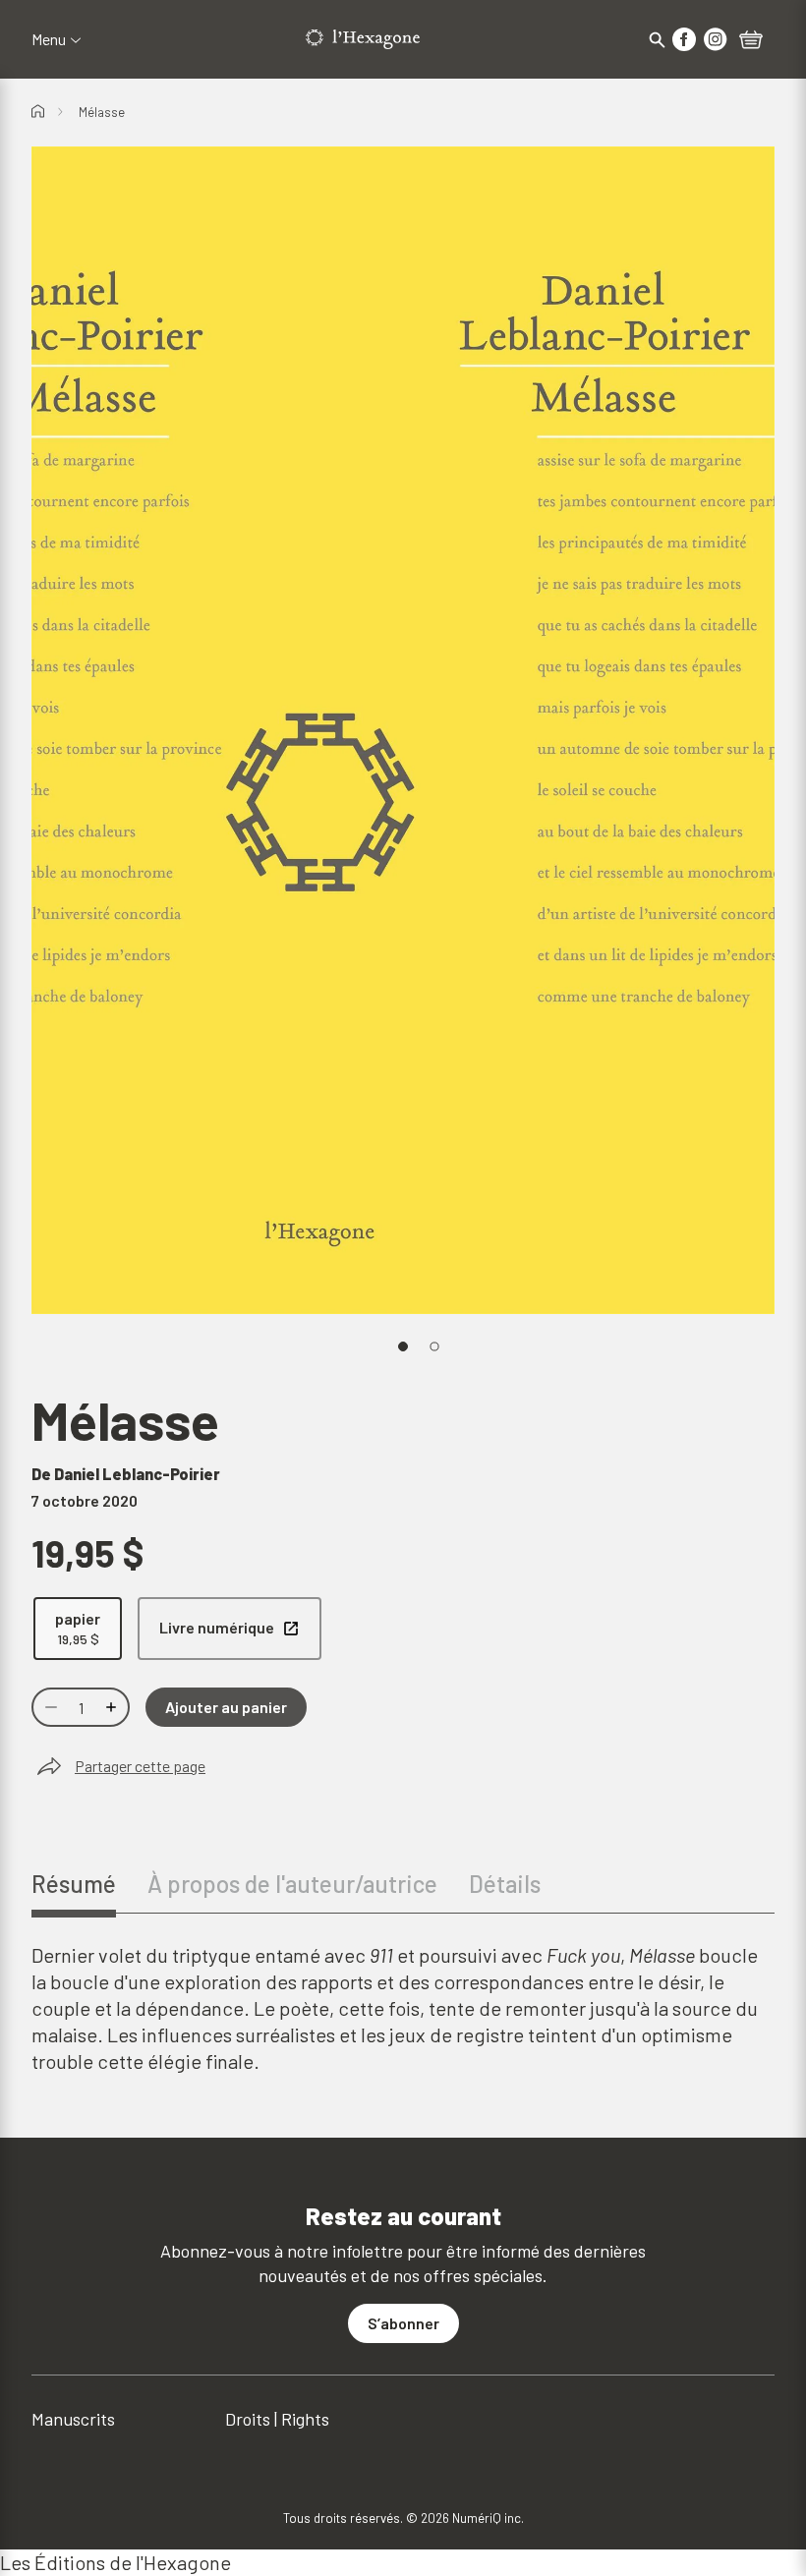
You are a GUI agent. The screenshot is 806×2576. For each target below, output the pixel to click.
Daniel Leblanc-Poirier (137, 1474)
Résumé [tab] (74, 1884)
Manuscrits (73, 2419)
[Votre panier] (751, 41)
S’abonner (403, 2323)
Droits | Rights (277, 2419)
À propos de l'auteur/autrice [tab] (292, 1884)
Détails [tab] (505, 1884)
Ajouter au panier (226, 1707)
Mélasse (102, 112)
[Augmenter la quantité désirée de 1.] (113, 1707)
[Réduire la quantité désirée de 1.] (49, 1707)
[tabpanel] (403, 2008)
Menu (49, 39)
